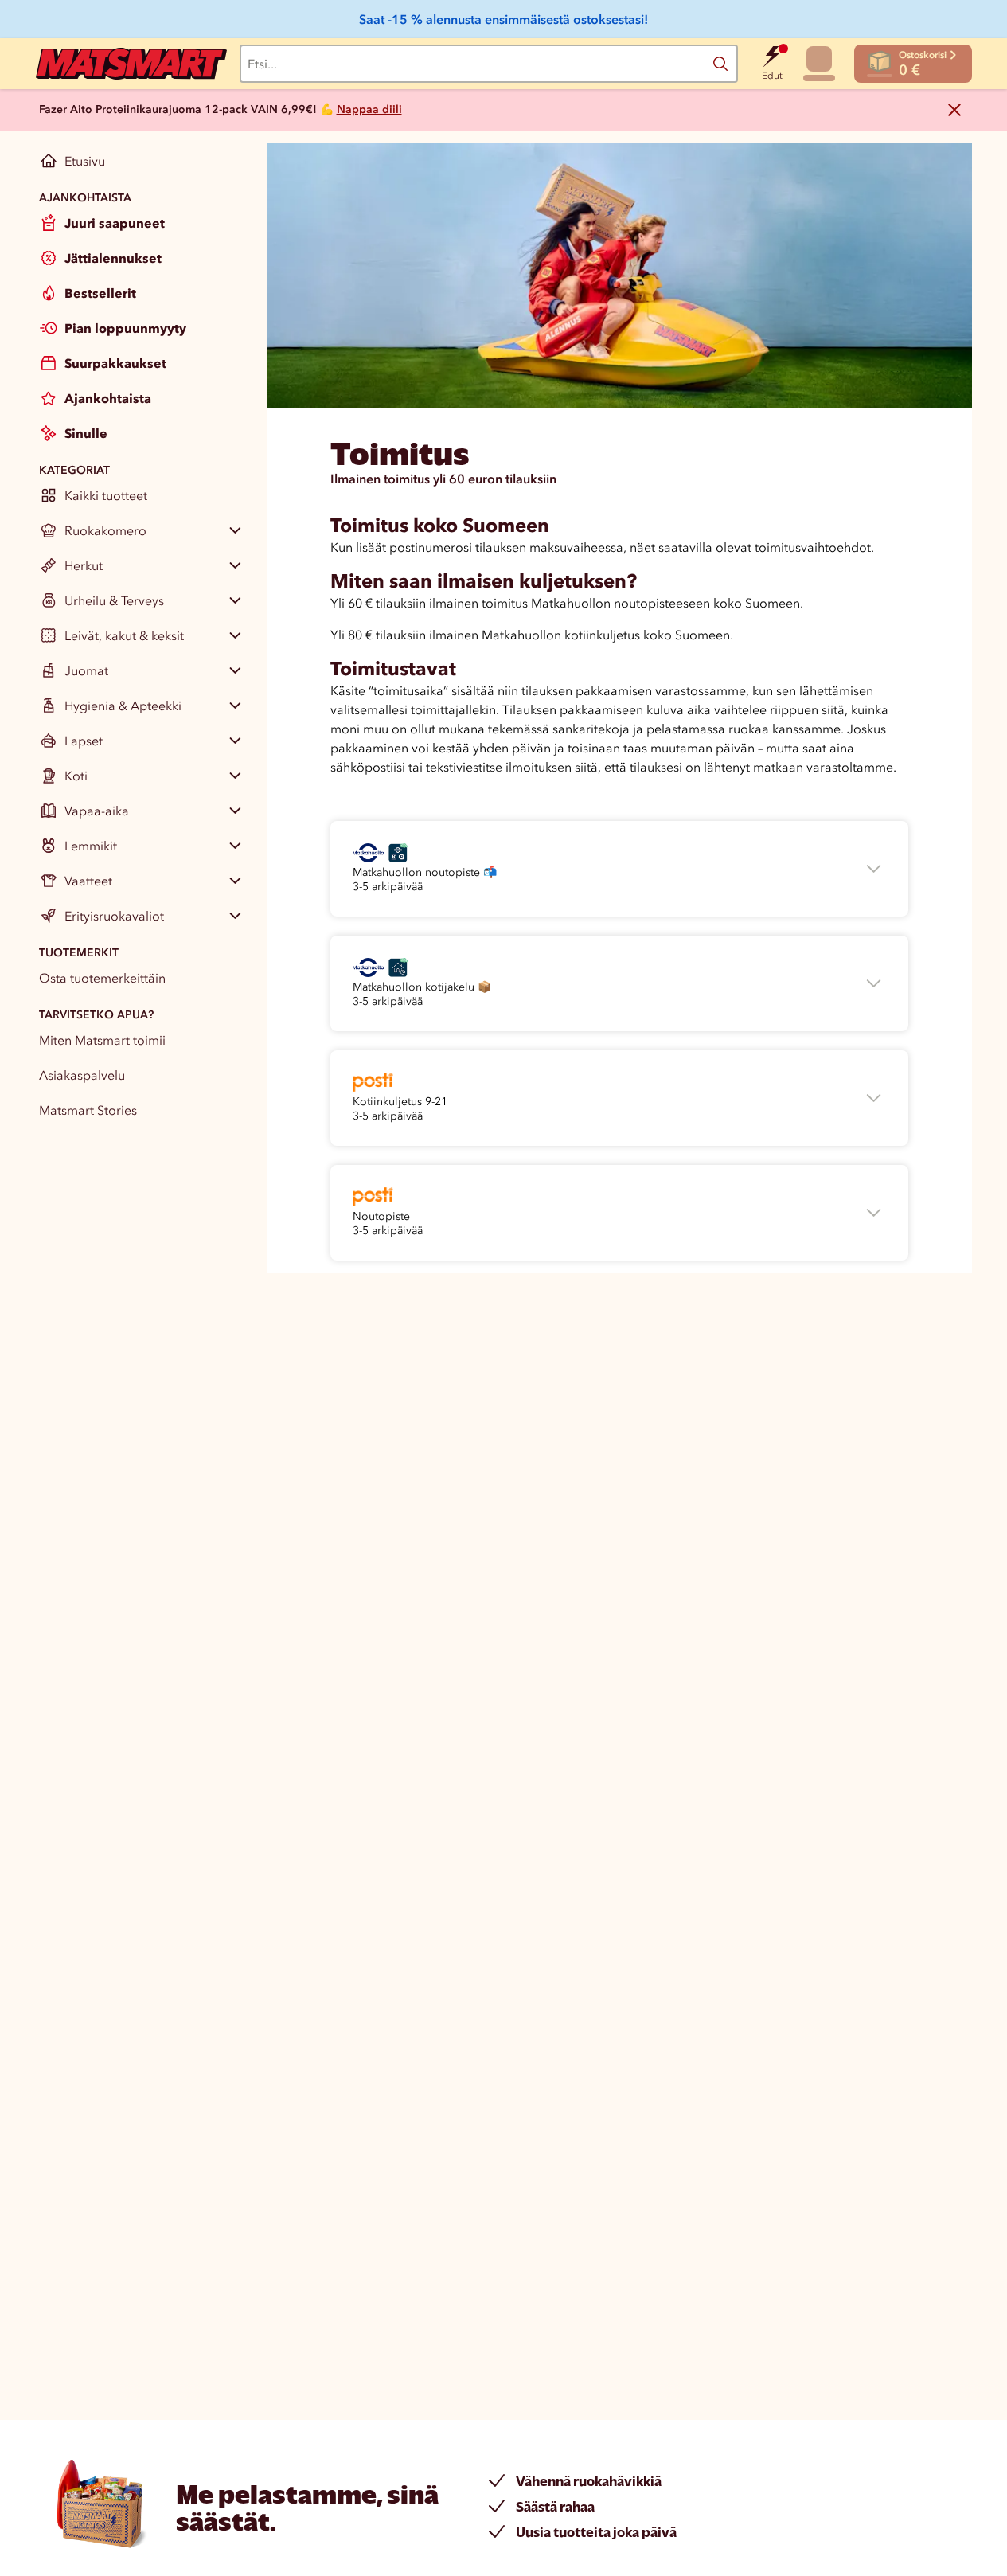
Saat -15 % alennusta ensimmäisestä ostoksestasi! (503, 19)
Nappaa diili (369, 109)
